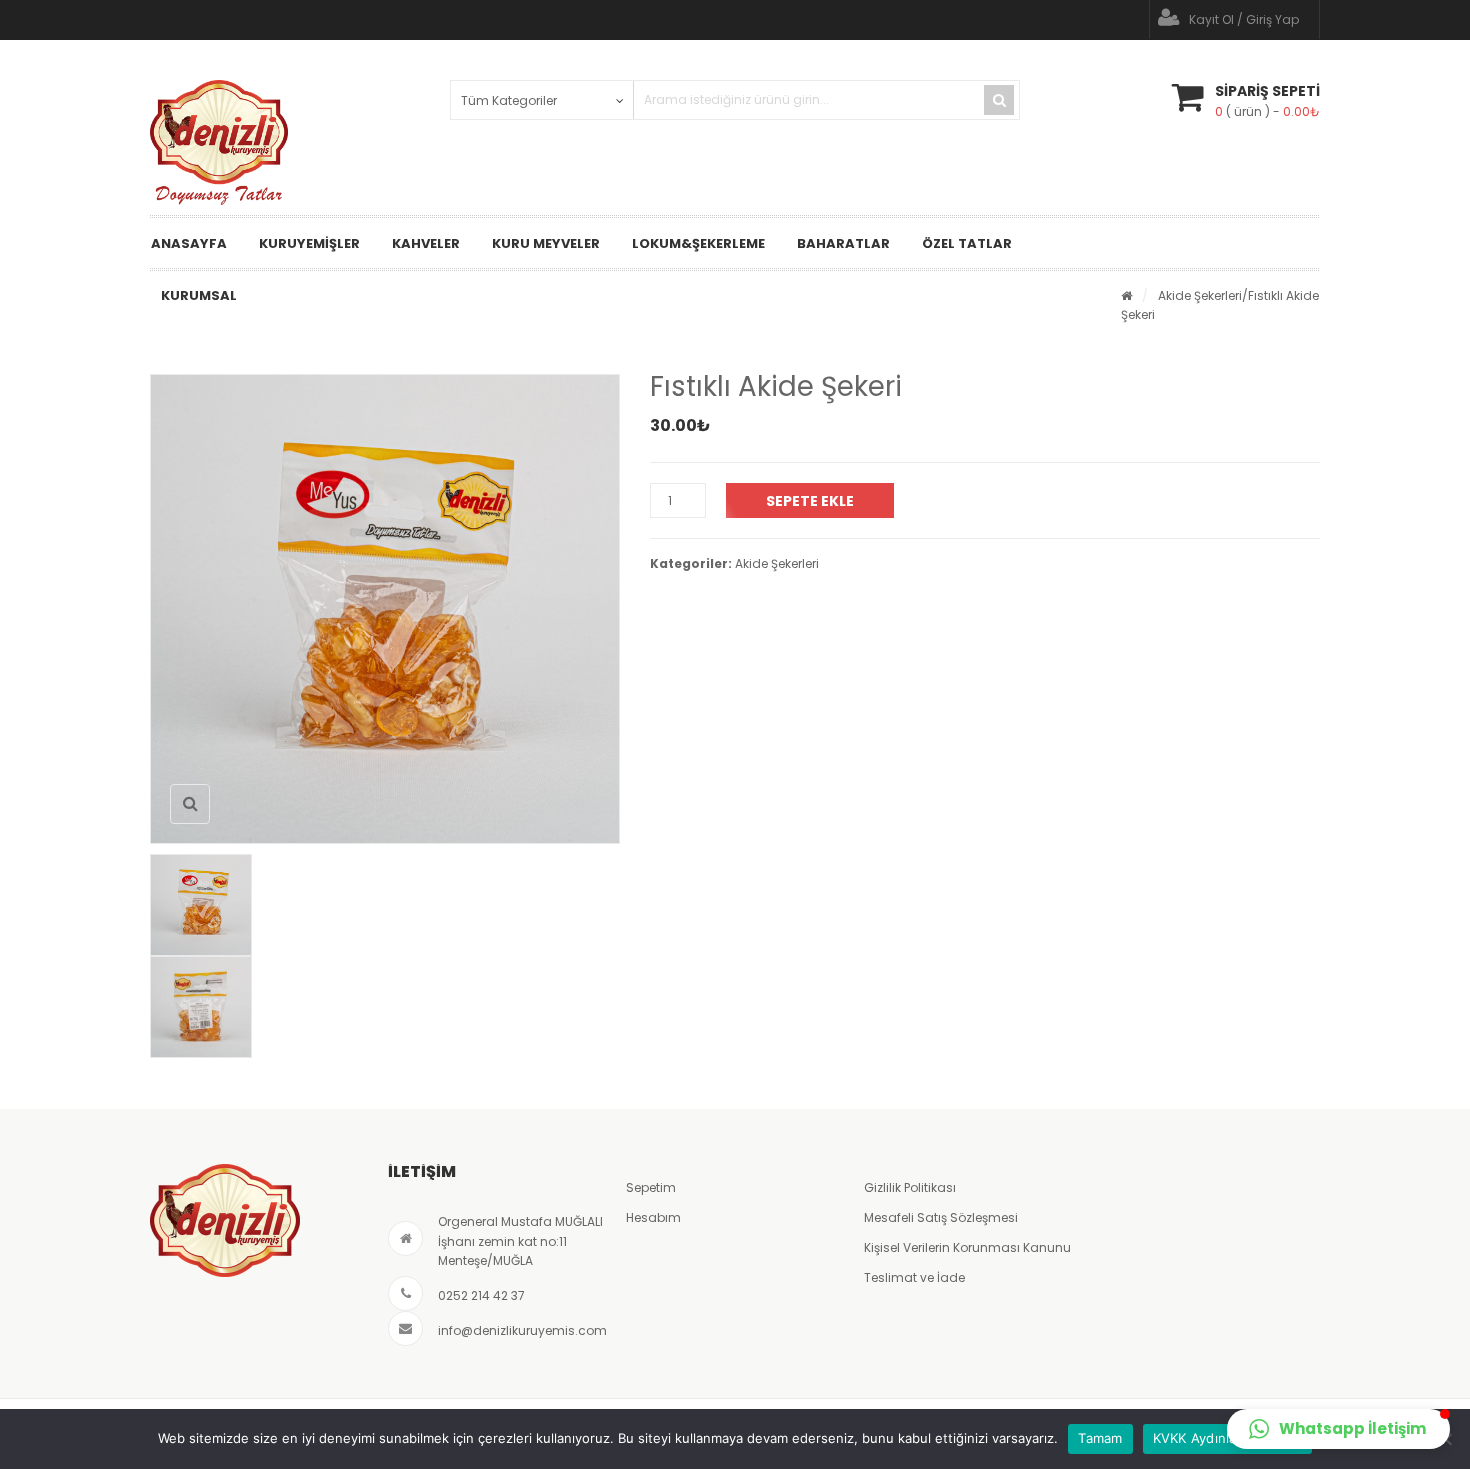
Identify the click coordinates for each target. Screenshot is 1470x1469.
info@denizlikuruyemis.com (522, 1330)
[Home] (1126, 295)
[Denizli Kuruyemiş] (219, 142)
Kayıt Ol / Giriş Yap (1244, 19)
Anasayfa (189, 243)
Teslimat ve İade (914, 1277)
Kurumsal (199, 295)
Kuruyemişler (309, 243)
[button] (1338, 1429)
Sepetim (651, 1187)
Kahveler (426, 243)
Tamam (1100, 1438)
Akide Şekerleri (1200, 295)
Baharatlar (843, 243)
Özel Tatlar (967, 243)
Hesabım (653, 1217)
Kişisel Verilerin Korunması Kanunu (967, 1247)
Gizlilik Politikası (910, 1187)
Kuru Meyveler (546, 243)
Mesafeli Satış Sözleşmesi (941, 1217)
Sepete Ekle (810, 501)
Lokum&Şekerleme (698, 243)
